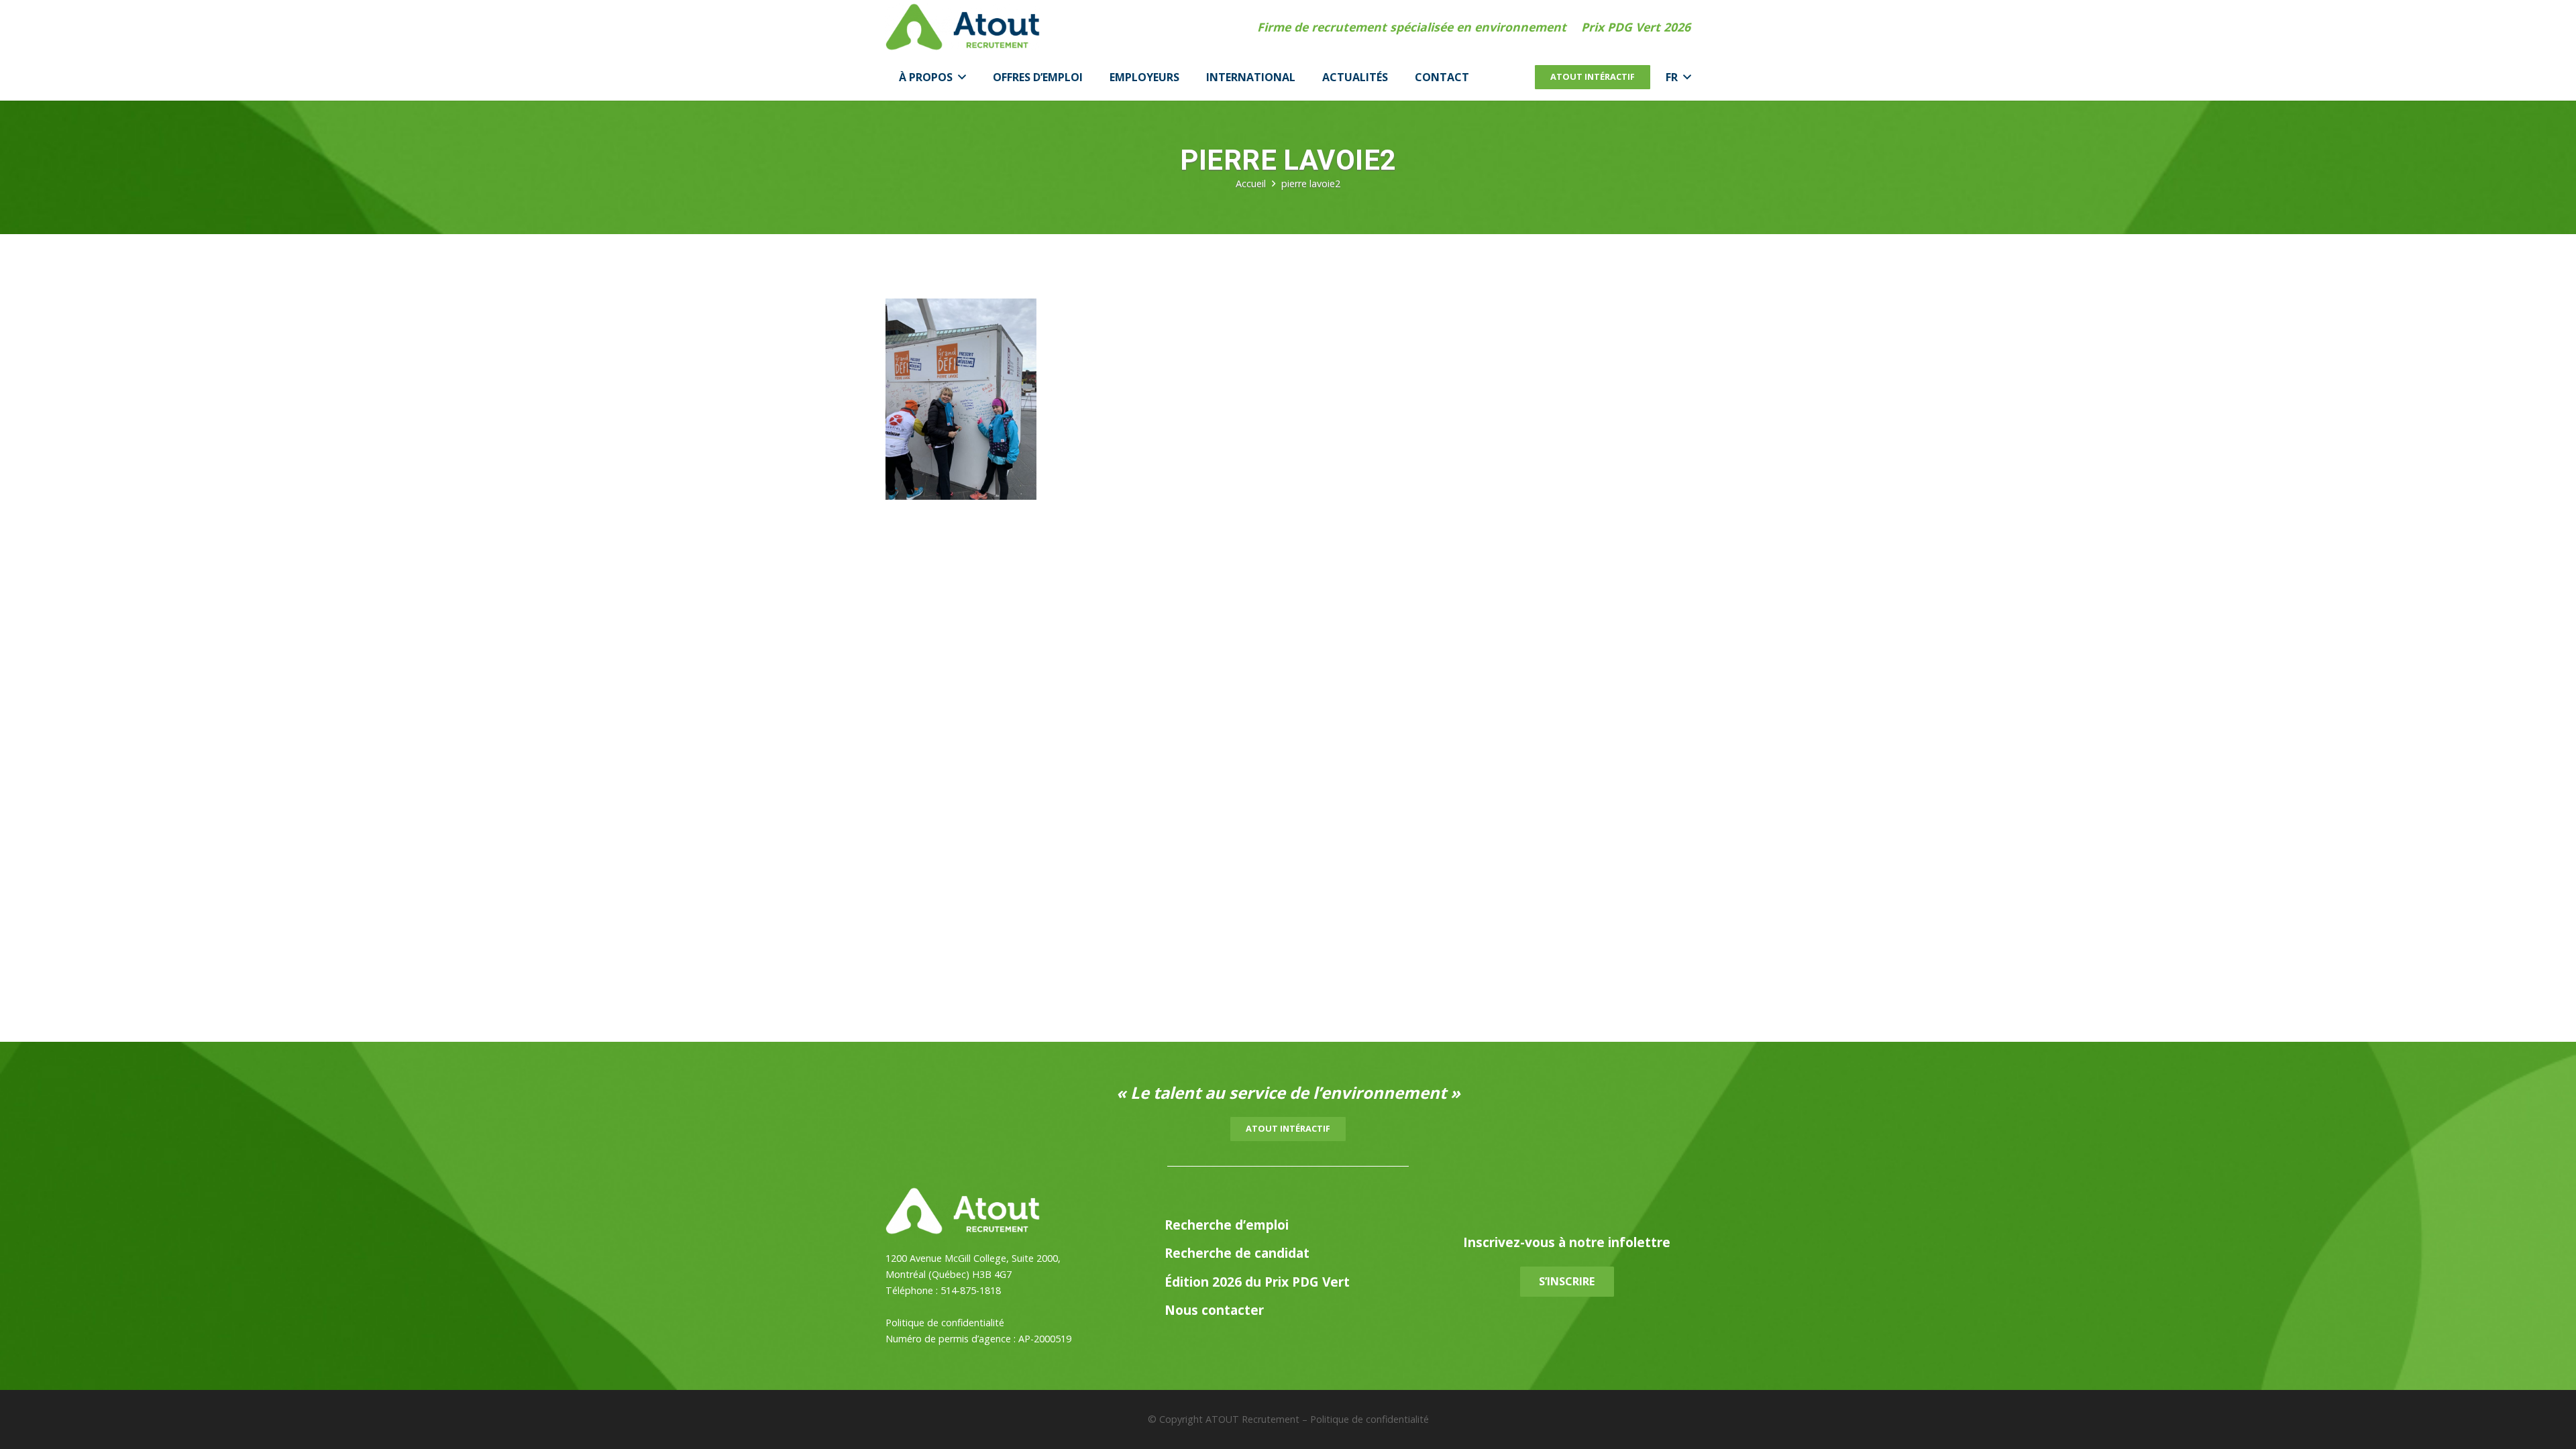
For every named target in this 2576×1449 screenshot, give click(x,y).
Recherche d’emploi (1227, 1225)
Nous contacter (1214, 1310)
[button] (959, 77)
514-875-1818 (971, 1290)
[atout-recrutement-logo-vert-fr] (963, 27)
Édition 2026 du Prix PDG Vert (1257, 1282)
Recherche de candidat (1237, 1253)
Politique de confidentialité (945, 1323)
